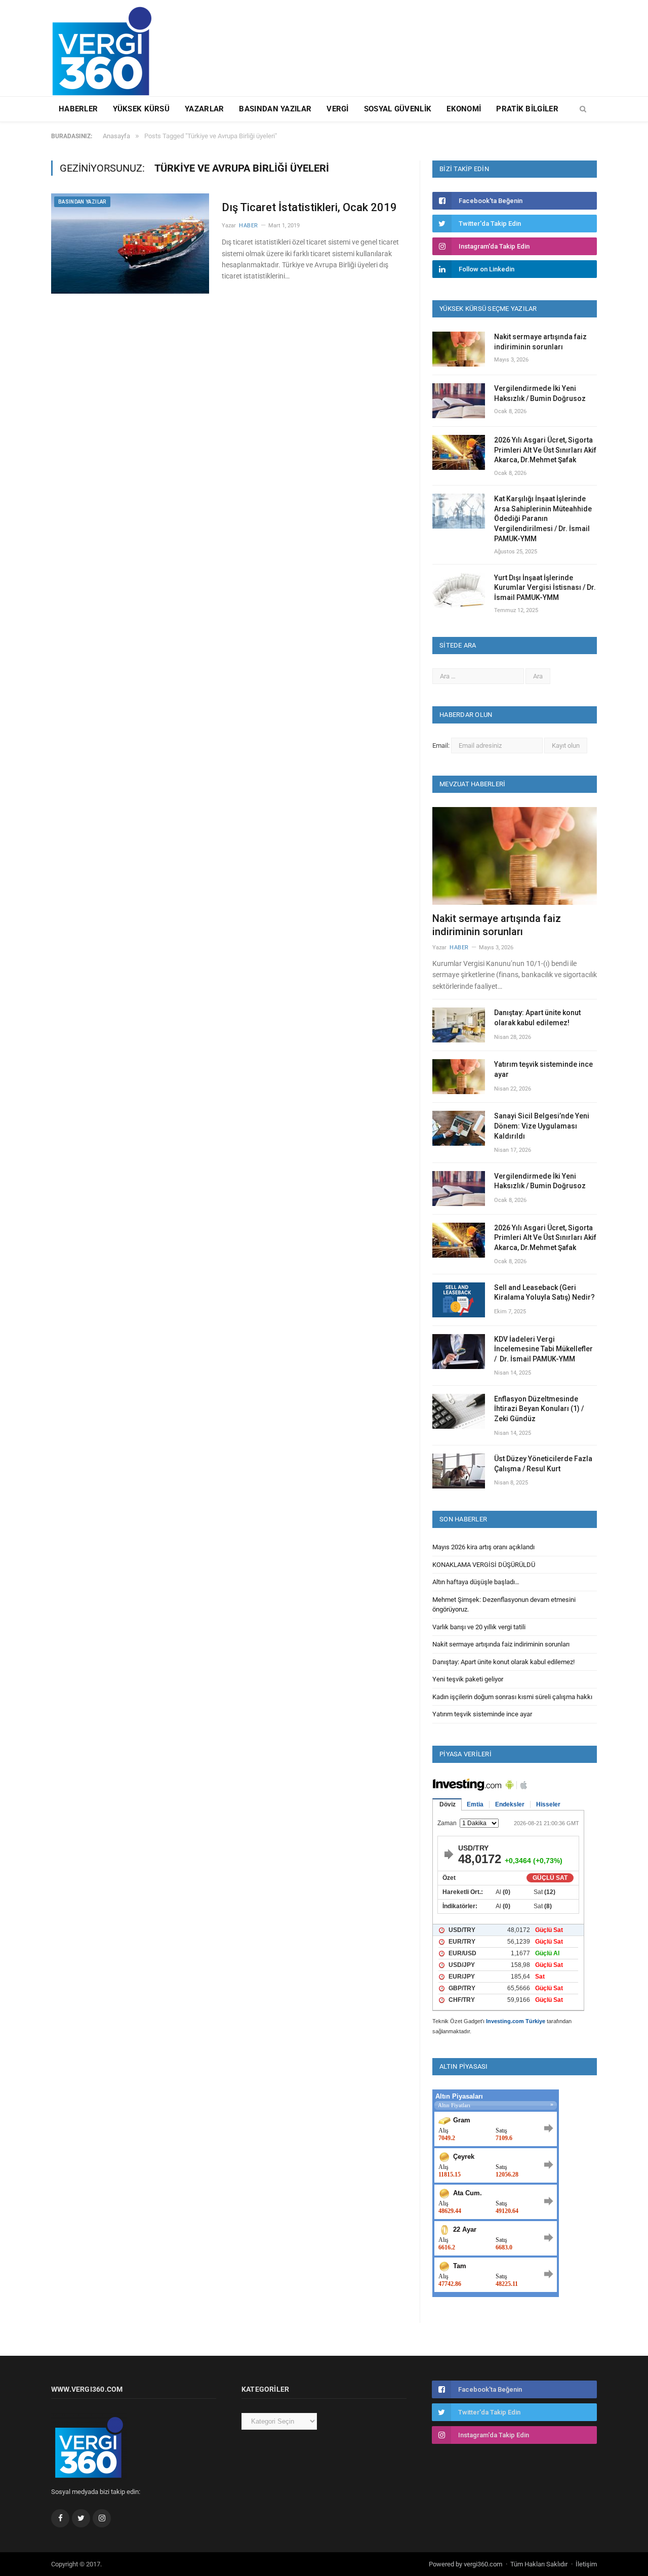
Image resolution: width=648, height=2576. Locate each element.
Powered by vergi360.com (465, 2564)
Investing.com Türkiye (516, 2021)
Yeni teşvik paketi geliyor (468, 1679)
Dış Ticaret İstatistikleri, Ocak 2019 (309, 207)
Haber (249, 226)
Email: (442, 746)
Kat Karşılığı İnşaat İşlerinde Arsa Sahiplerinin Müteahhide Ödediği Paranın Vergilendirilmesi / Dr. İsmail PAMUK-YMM (543, 518)
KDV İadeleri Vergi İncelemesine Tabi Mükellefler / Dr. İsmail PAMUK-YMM (543, 1349)
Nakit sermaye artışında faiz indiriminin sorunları (540, 342)
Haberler (78, 109)
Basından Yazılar (275, 109)
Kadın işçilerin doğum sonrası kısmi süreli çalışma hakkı (512, 1697)
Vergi (338, 109)
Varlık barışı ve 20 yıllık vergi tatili (479, 1627)
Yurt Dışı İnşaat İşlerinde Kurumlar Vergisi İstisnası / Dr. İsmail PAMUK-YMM (545, 588)
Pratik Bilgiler (527, 109)
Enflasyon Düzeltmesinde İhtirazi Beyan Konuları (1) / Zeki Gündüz (539, 1409)
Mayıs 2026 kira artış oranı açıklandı (483, 1547)
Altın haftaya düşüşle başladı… (476, 1582)
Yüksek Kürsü (141, 109)
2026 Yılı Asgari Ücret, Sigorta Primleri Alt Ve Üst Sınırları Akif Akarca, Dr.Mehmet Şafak (545, 450)
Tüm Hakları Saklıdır (539, 2564)
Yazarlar (204, 109)
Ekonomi (464, 109)
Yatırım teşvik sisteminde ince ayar (543, 1069)
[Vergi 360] (107, 47)
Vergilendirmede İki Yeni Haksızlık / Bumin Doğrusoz (540, 393)
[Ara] (583, 109)
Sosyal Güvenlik (398, 109)
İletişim (586, 2564)
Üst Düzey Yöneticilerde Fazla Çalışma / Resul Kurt (543, 1464)
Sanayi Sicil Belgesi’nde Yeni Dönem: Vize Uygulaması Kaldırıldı (542, 1126)
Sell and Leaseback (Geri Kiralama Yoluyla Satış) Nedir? (544, 1293)
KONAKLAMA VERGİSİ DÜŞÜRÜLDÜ (484, 1565)
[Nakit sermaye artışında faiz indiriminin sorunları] (515, 856)
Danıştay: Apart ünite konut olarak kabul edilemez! (537, 1018)
